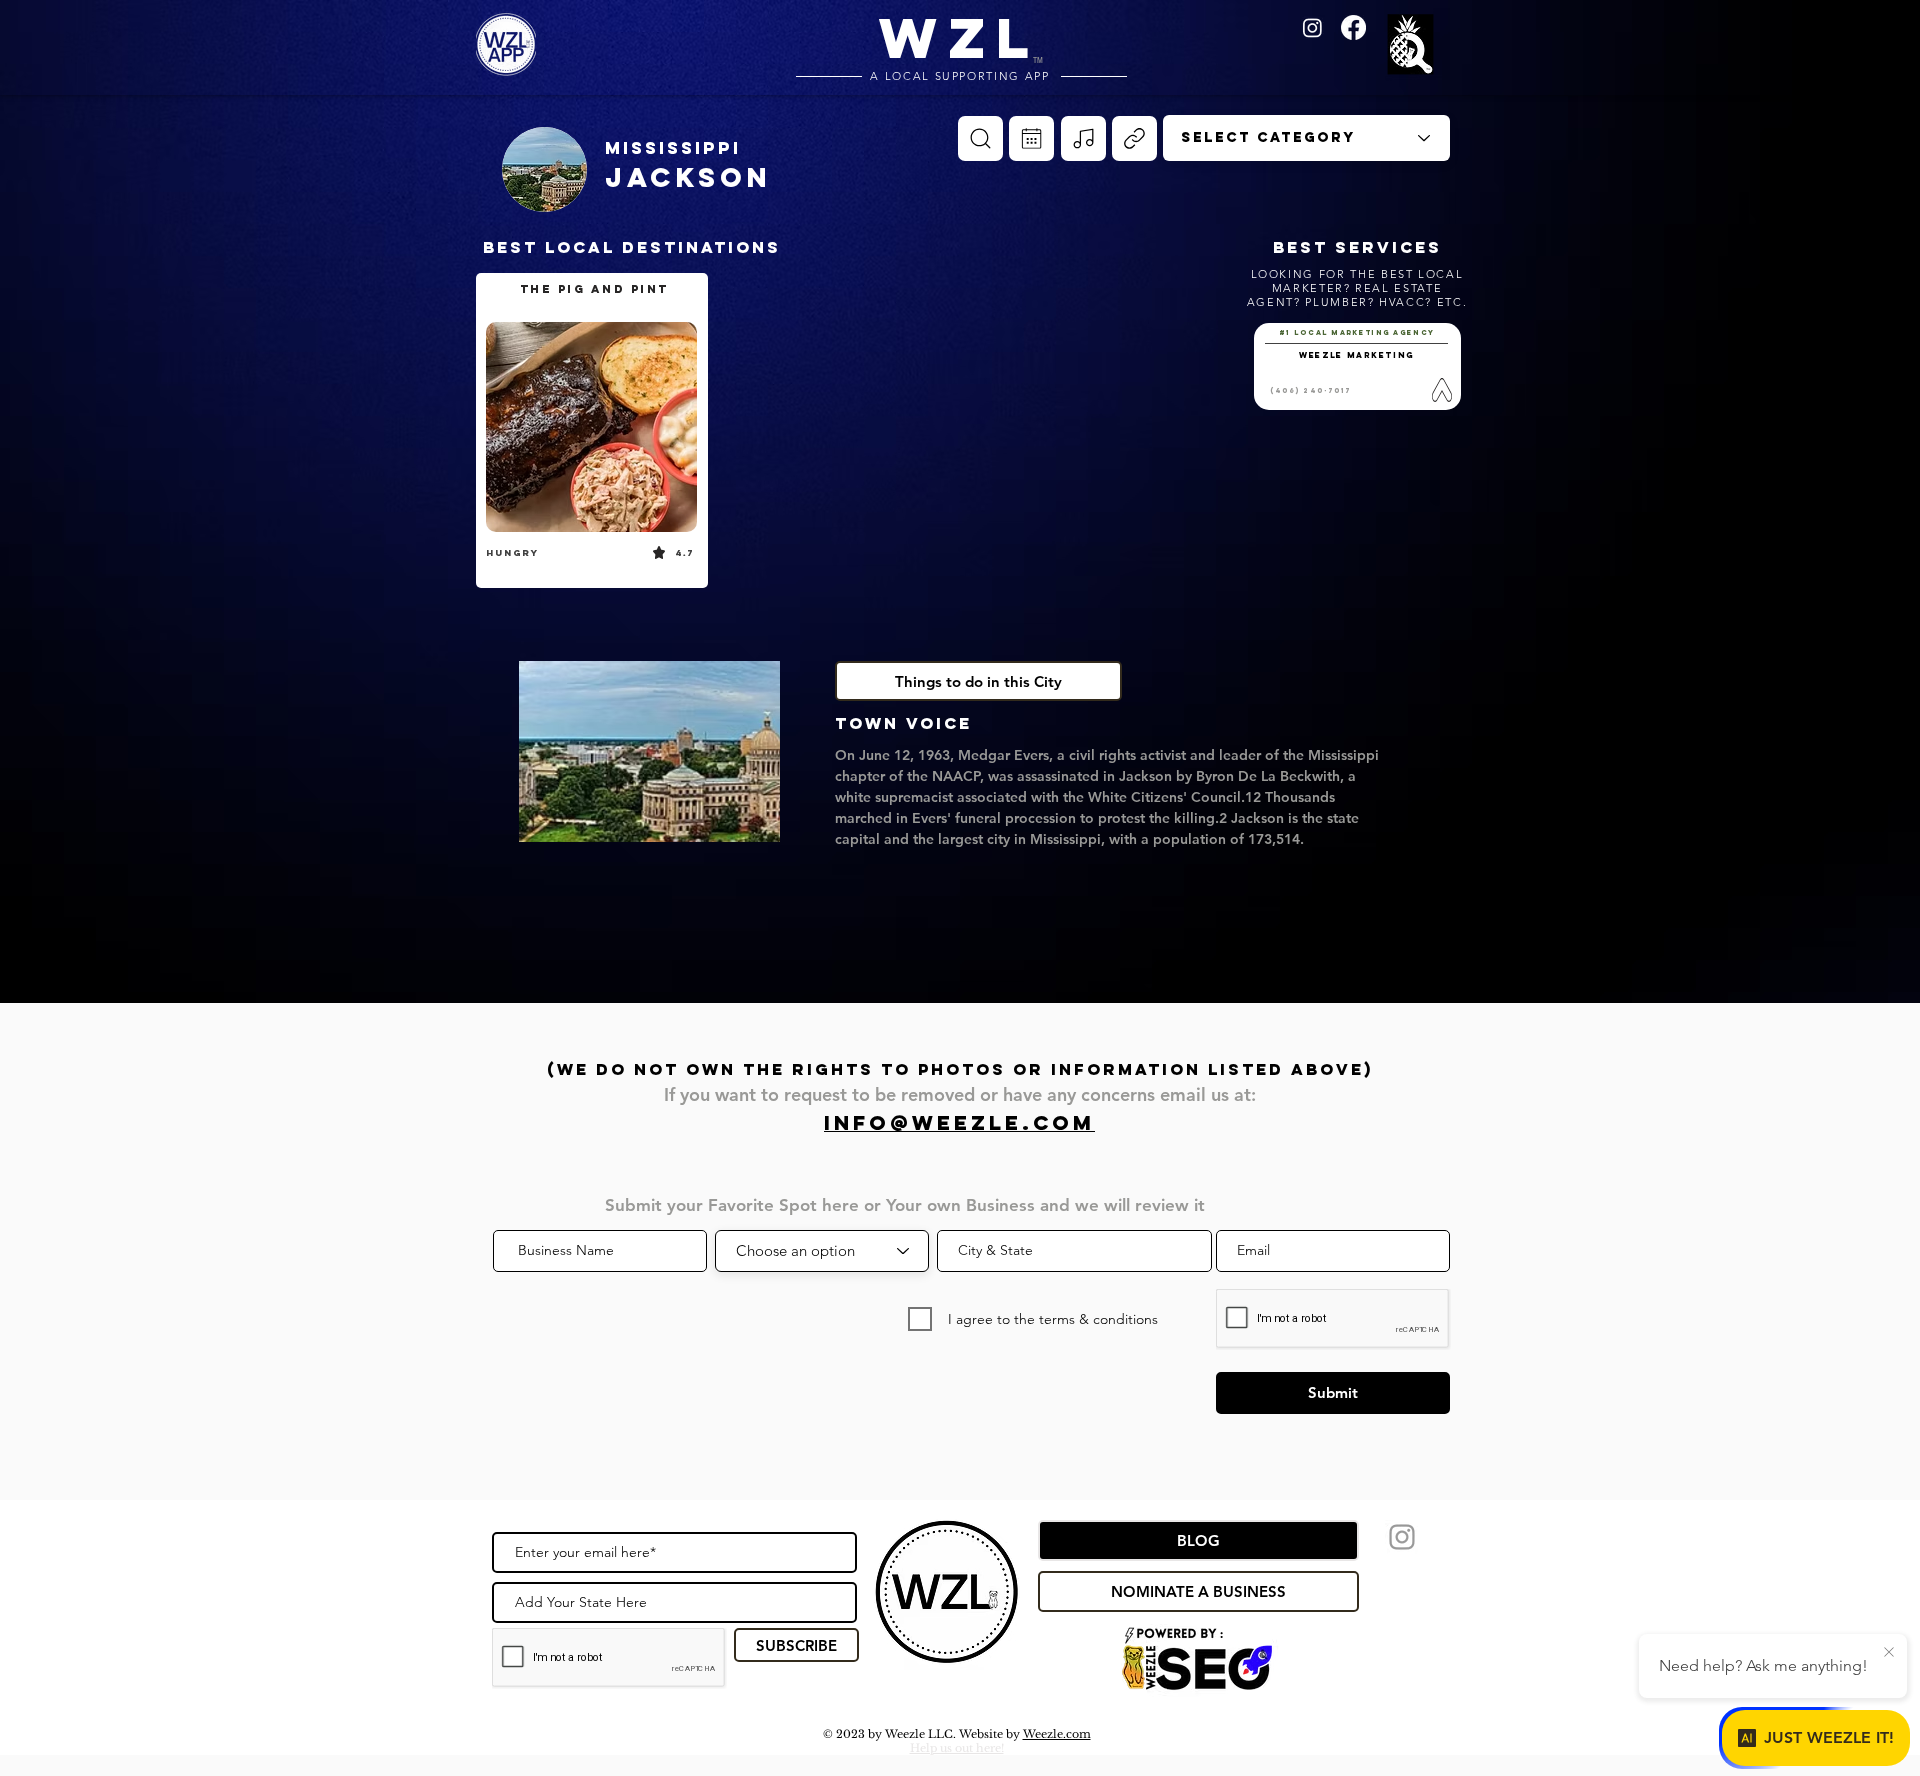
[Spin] (980, 138)
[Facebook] (1353, 27)
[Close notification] (1889, 1653)
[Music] (1083, 138)
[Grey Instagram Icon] (1402, 1537)
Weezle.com (1057, 1734)
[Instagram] (1312, 27)
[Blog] (1134, 138)
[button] (1414, 46)
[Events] (1031, 138)
